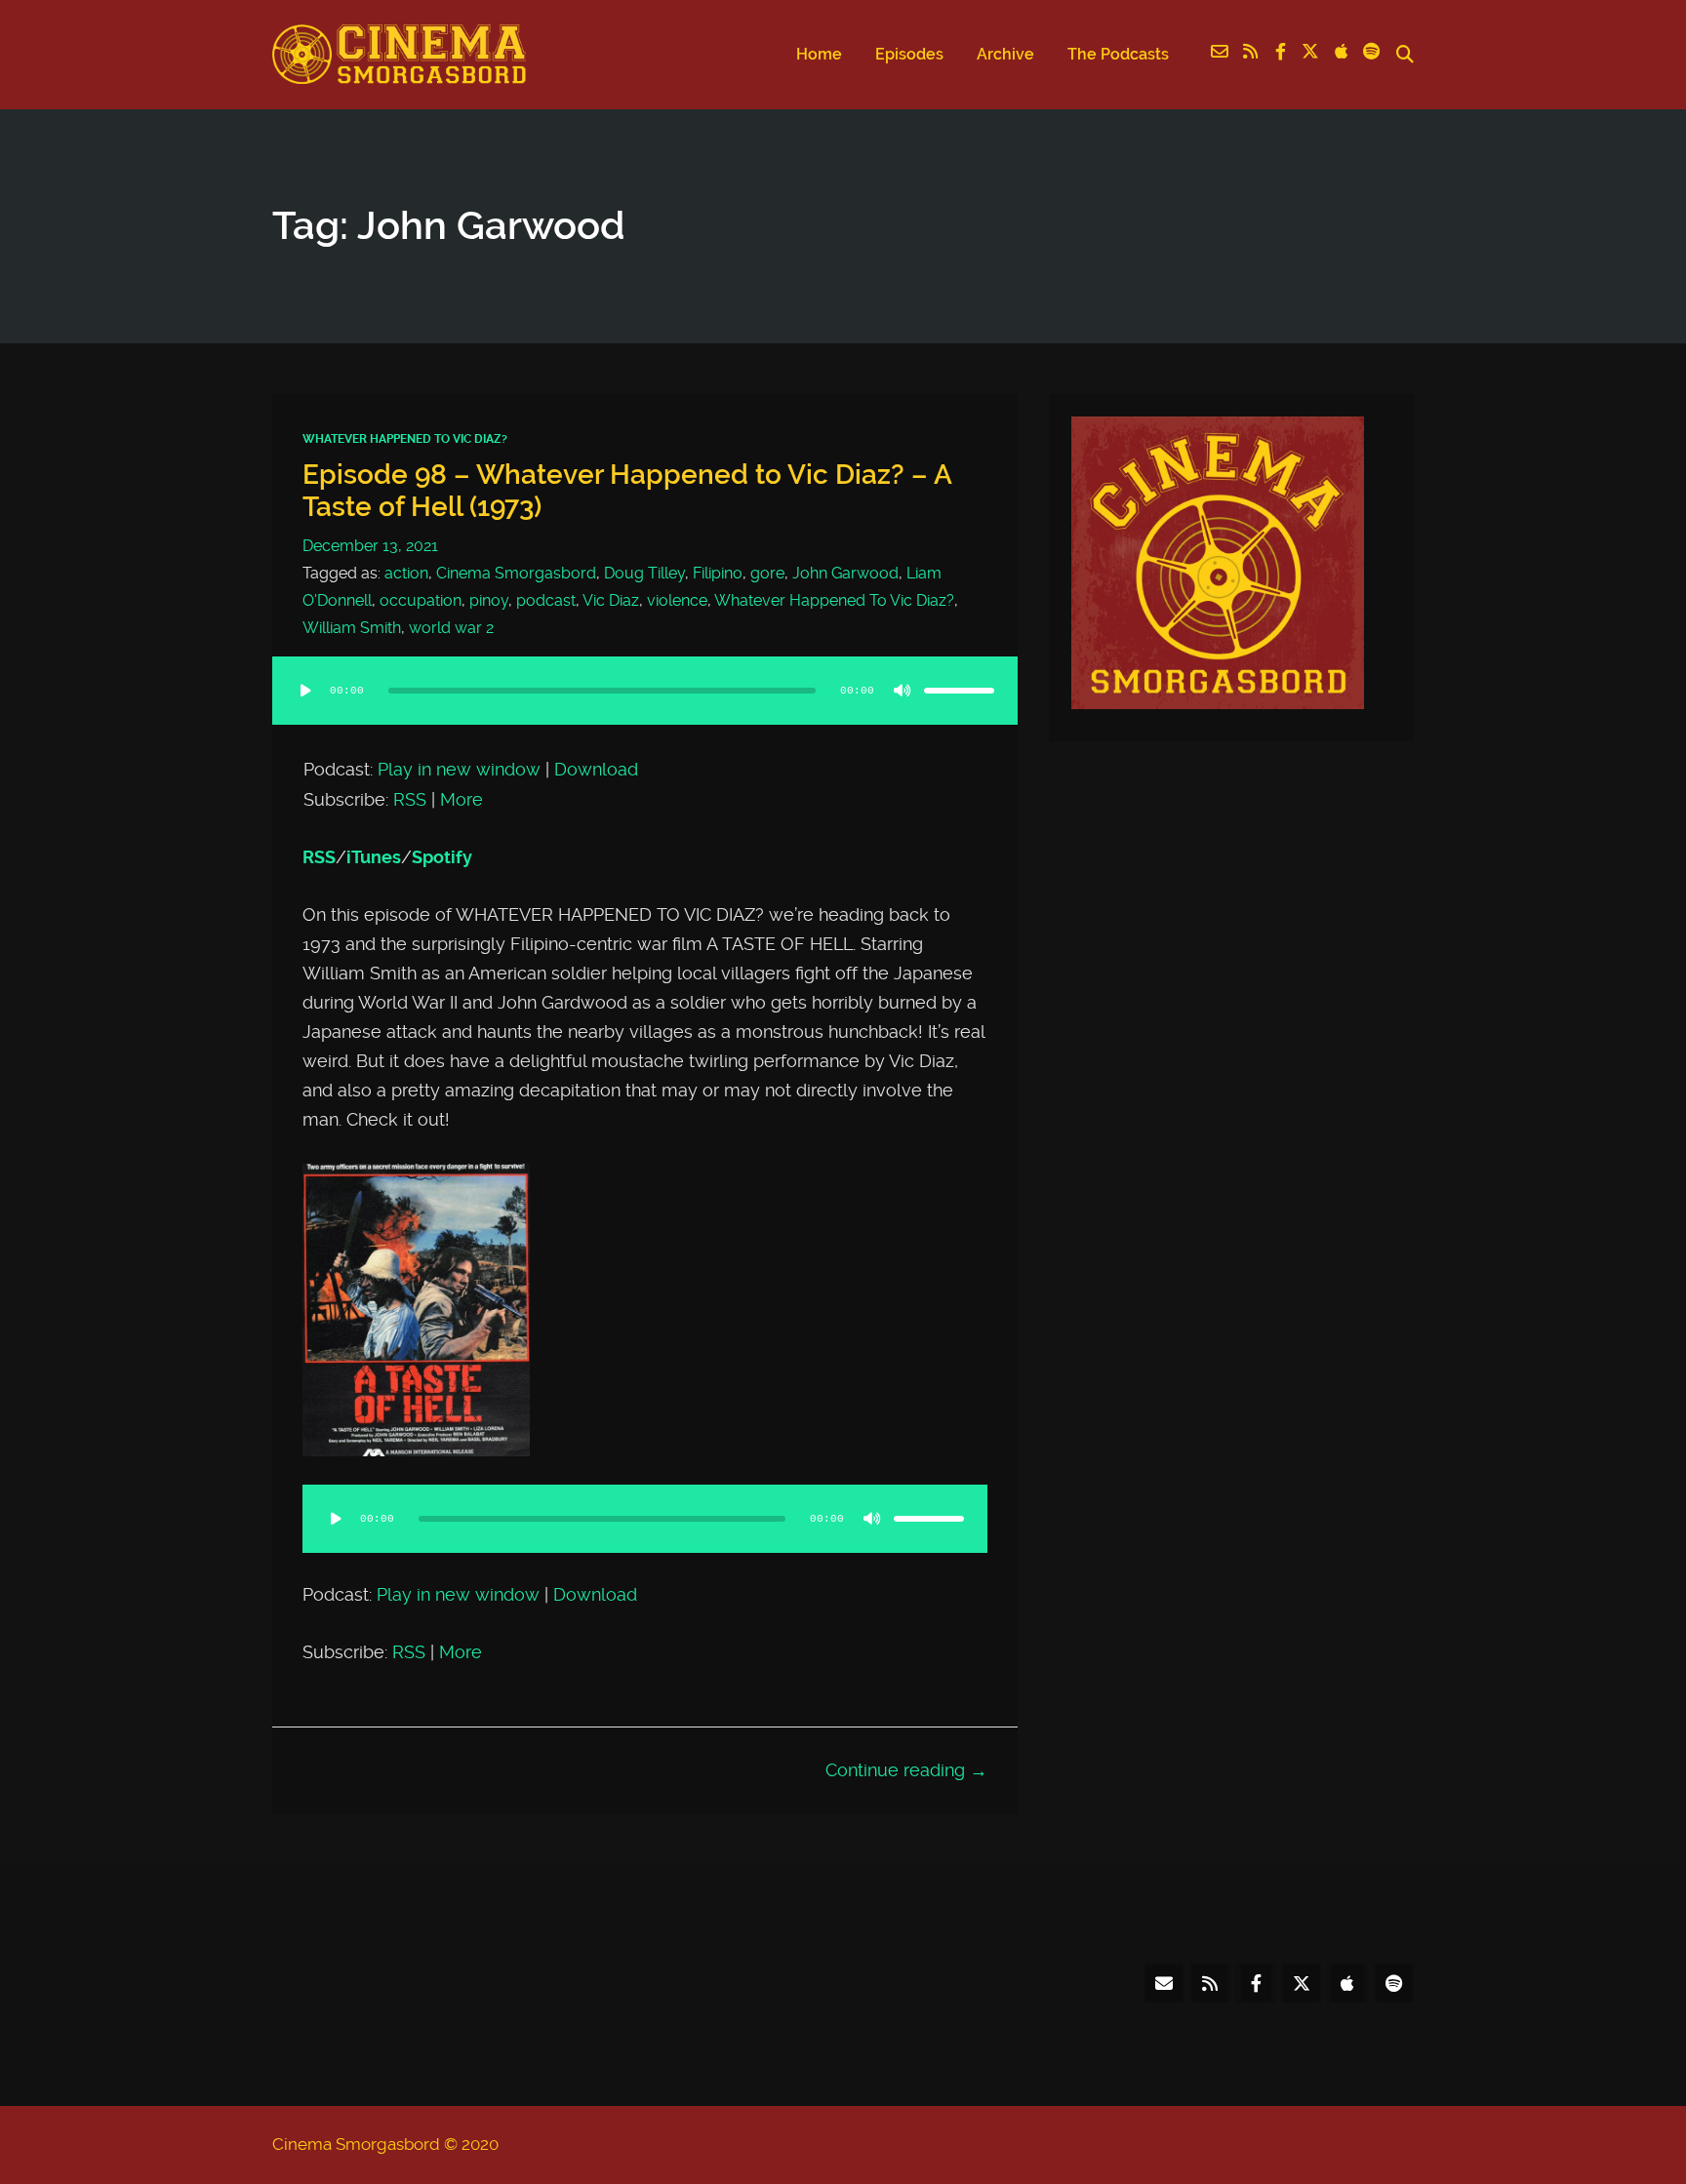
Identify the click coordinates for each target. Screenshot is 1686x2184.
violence (677, 600)
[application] (645, 710)
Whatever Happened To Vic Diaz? (405, 439)
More (462, 800)
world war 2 (451, 628)
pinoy (489, 600)
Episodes (909, 54)
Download (596, 770)
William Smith (352, 628)
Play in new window (459, 770)
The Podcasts (1118, 54)
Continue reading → (906, 1770)
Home (819, 54)
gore (767, 573)
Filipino (718, 573)
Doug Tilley (644, 573)
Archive (1005, 54)
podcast (546, 600)
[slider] (959, 691)
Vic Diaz (611, 600)
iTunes (374, 857)
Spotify (442, 857)
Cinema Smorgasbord (516, 573)
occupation (421, 600)
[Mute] (903, 691)
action (406, 573)
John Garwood (845, 573)
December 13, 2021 (370, 546)
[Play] (305, 691)
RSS (410, 800)
